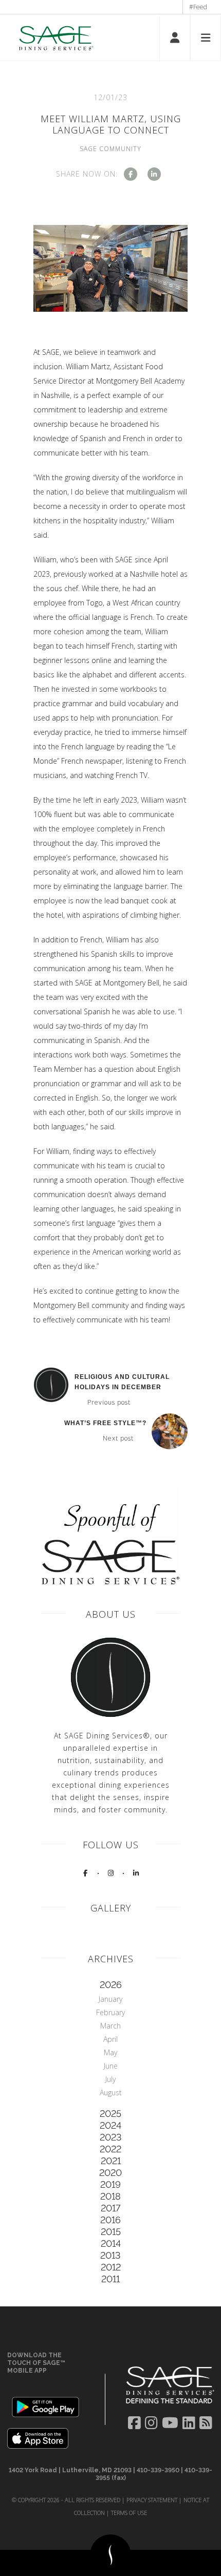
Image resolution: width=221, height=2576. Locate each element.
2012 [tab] (111, 2267)
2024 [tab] (110, 2125)
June (111, 2066)
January (110, 1999)
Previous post (109, 1403)
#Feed (198, 7)
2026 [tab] (111, 1985)
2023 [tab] (111, 2137)
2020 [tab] (110, 2173)
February (110, 2012)
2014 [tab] (111, 2243)
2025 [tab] (110, 2114)
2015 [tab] (111, 2232)
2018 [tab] (110, 2196)
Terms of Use (129, 2513)
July (110, 2079)
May (110, 2052)
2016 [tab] (110, 2220)
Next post (118, 1438)
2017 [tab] (110, 2208)
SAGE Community (110, 149)
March (110, 2026)
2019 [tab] (110, 2184)
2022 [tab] (110, 2149)
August (111, 2092)
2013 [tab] (110, 2255)
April (110, 2039)
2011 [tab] (110, 2279)
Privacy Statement (152, 2500)
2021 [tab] (111, 2161)
